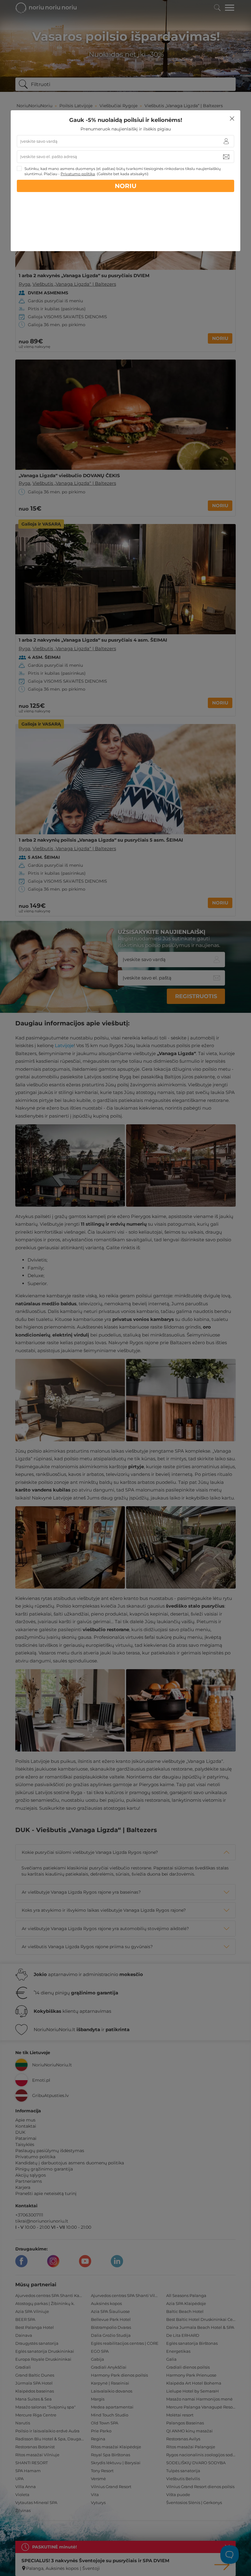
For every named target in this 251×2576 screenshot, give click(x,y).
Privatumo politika (78, 174)
